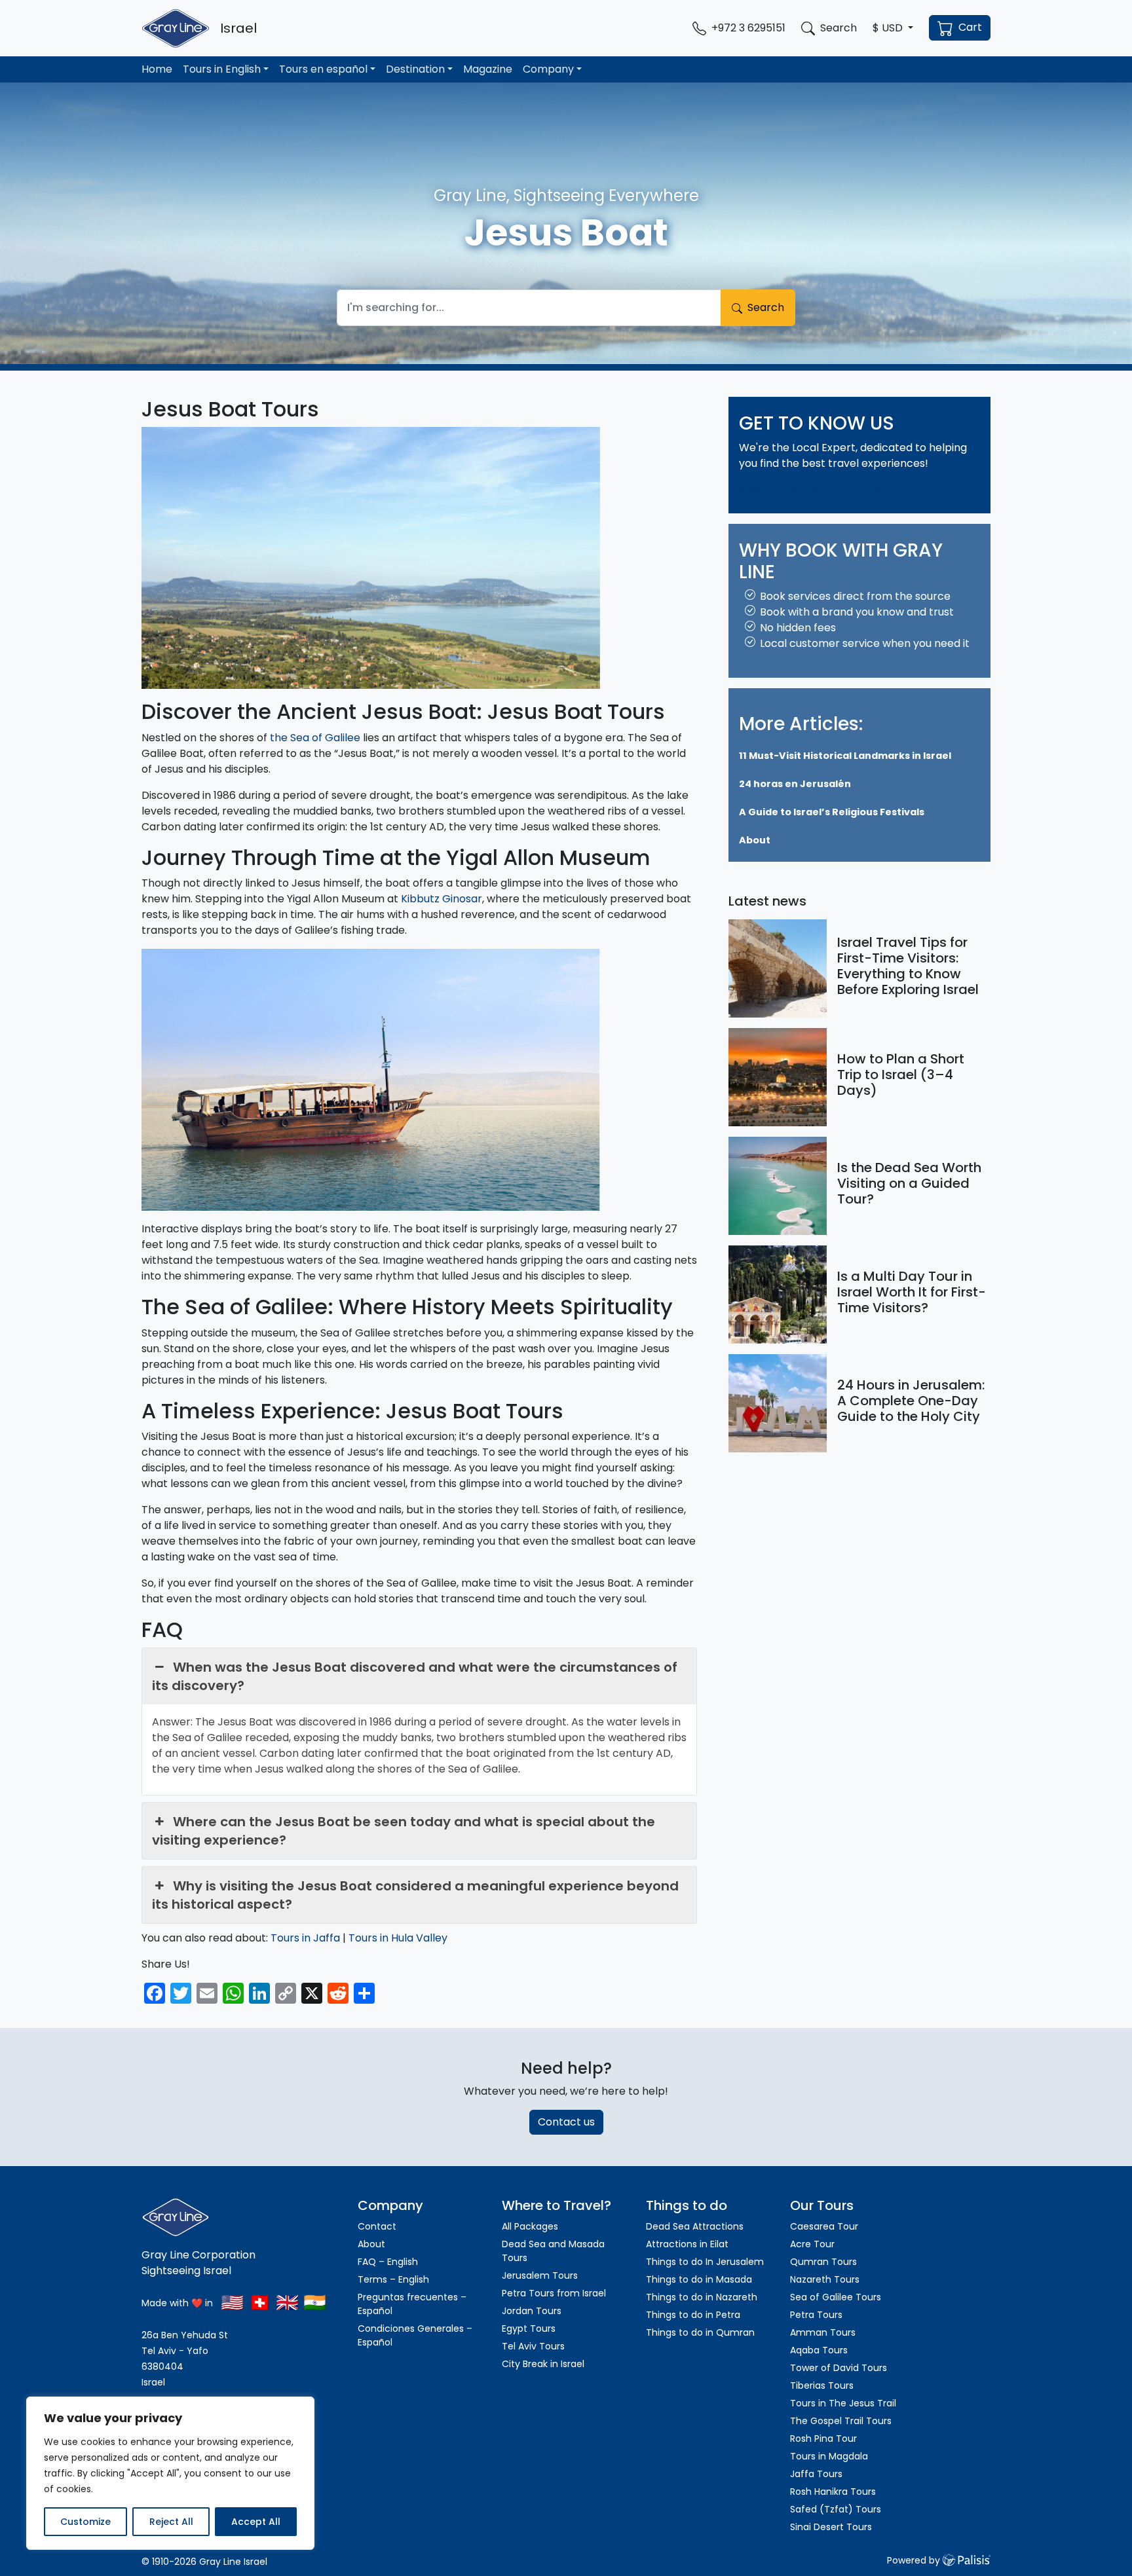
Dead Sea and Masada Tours (553, 2251)
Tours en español (323, 69)
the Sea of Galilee (315, 738)
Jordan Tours (532, 2311)
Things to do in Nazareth (702, 2297)
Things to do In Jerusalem (705, 2262)
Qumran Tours (823, 2262)
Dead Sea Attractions (695, 2226)
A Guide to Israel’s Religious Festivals (832, 813)
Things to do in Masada (699, 2279)
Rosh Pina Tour (823, 2438)
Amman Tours (823, 2332)
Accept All (256, 2522)
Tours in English (222, 69)
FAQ (795, 489)
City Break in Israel (543, 2364)
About (755, 841)
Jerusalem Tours (540, 2275)
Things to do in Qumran (700, 2332)
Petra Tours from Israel (554, 2293)
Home (157, 69)
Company (548, 69)
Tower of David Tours (839, 2368)
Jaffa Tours (816, 2474)
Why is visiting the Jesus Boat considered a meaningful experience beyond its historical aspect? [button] (415, 1895)
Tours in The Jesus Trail (843, 2403)
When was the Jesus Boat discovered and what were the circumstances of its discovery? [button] (415, 1676)
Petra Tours (816, 2315)
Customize (85, 2522)
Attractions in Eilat (687, 2244)
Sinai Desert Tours (831, 2527)
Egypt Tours (529, 2328)
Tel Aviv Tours (533, 2346)
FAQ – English (388, 2262)
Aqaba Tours (819, 2350)
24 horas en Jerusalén (795, 784)
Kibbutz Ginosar (442, 899)
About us (762, 489)
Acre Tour (812, 2244)
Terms (866, 489)
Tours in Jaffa (305, 1938)
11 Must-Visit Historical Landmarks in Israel (845, 756)
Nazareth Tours (825, 2279)
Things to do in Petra (693, 2315)
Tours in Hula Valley (398, 1938)
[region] (170, 2473)
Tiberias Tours (822, 2385)
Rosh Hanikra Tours (833, 2492)
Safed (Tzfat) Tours (836, 2509)
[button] (893, 28)
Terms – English (393, 2279)
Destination (415, 69)
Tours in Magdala (829, 2456)
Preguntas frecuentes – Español (412, 2304)
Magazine (488, 69)
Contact (827, 489)
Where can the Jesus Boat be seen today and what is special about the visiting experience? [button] (404, 1831)
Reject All (171, 2522)
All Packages (530, 2226)
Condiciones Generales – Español (415, 2335)
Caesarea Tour (824, 2226)
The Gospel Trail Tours (841, 2421)
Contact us (566, 2122)
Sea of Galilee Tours (836, 2297)
